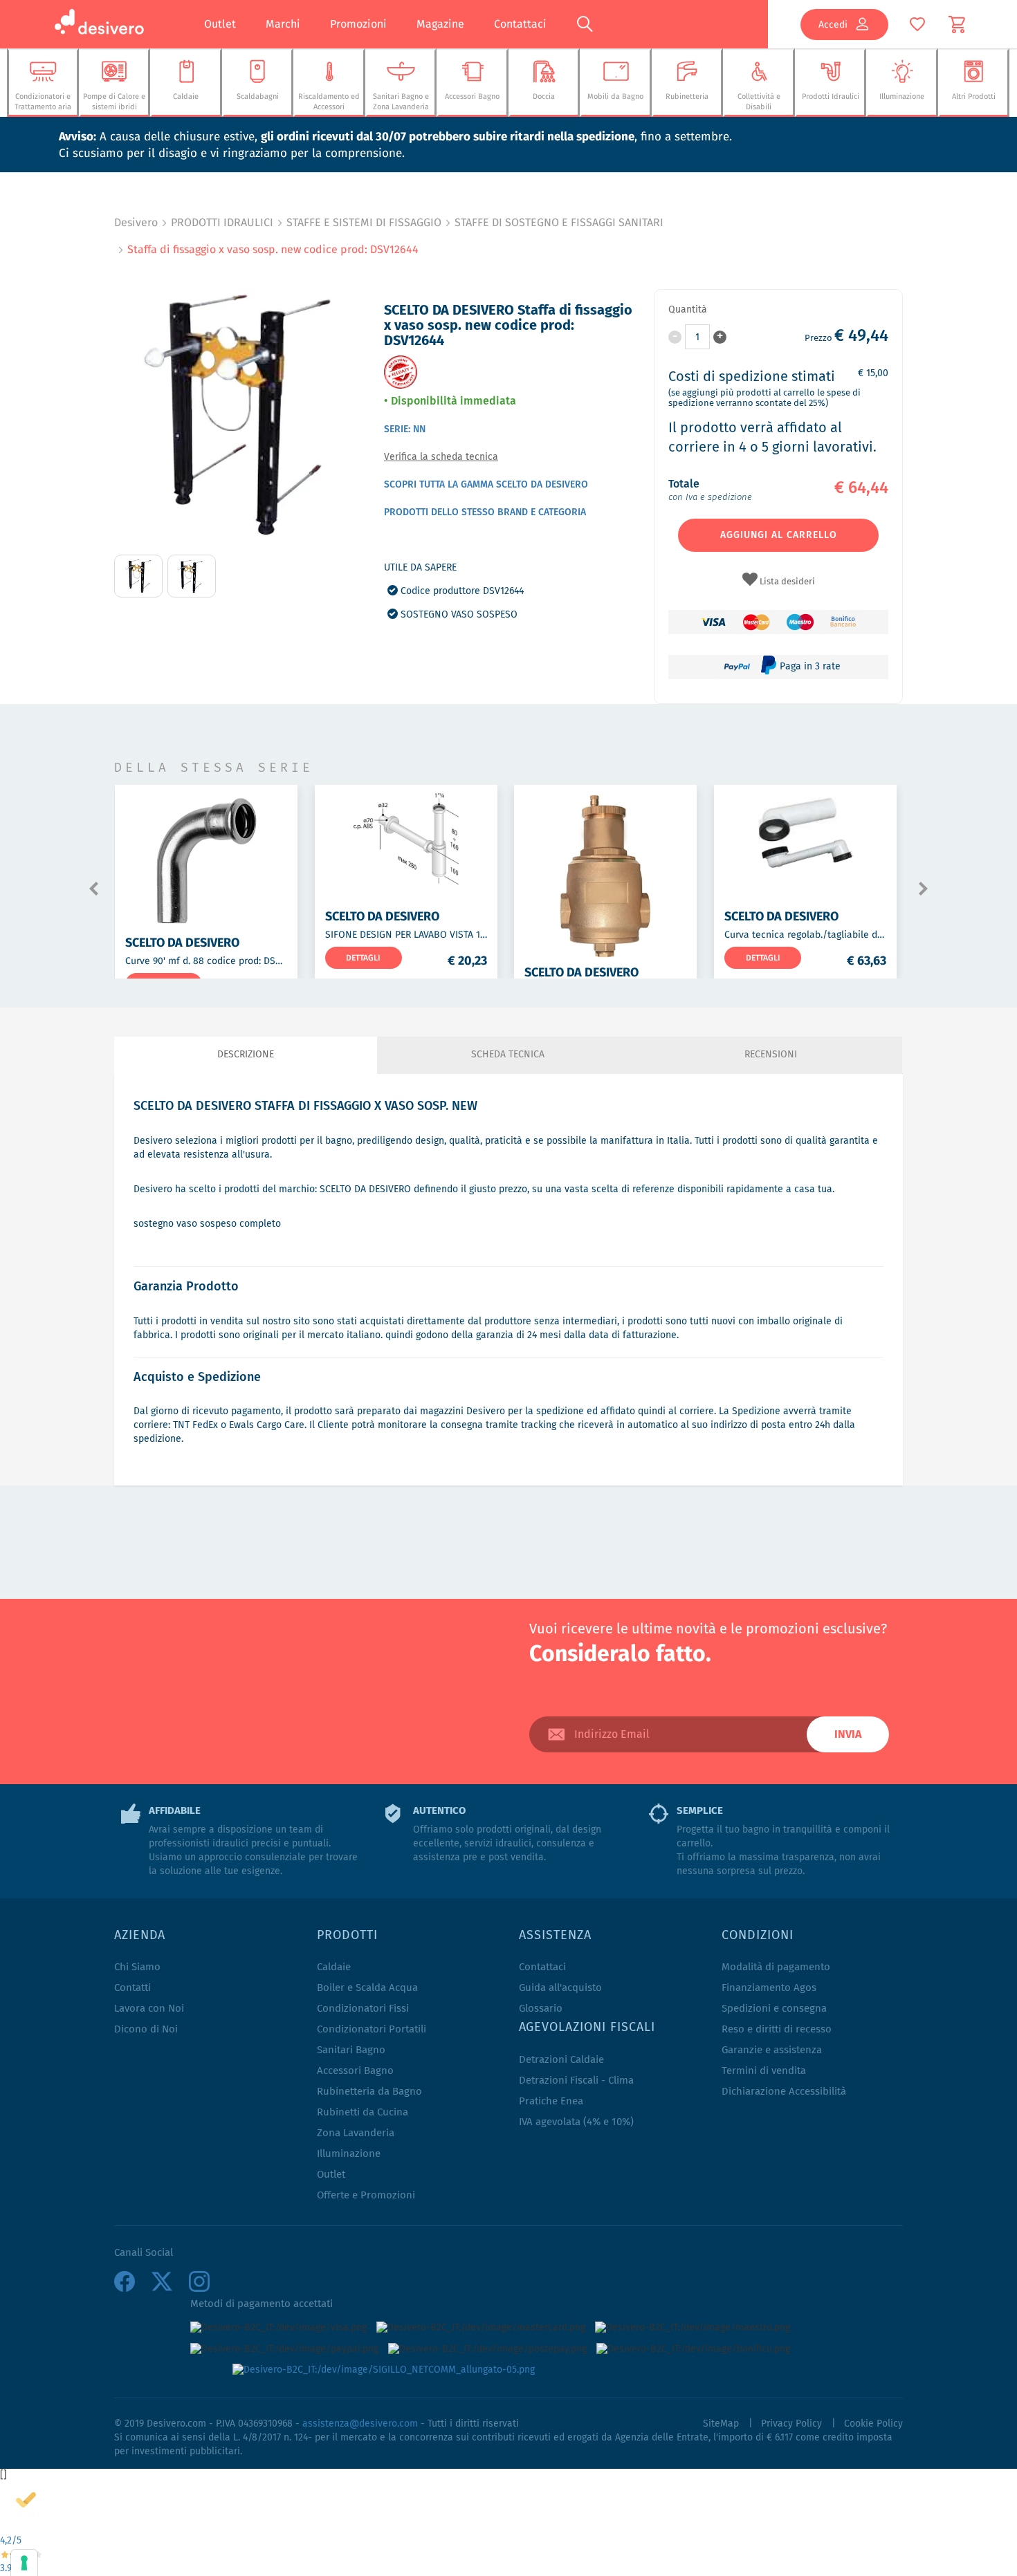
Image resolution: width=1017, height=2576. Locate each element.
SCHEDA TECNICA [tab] (508, 1055)
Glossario (541, 2009)
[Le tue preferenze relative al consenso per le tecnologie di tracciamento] (24, 2563)
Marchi (283, 24)
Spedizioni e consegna (774, 2009)
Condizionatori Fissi (363, 2009)
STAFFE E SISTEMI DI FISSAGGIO (364, 222)
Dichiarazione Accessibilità (784, 2092)
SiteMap (721, 2424)
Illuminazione (349, 2154)
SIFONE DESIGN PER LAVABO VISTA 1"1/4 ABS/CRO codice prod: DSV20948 (484, 934)
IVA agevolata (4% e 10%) (576, 2122)
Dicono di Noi (146, 2029)
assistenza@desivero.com (360, 2424)
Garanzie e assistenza (772, 2050)
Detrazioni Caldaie (561, 2060)
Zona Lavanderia (356, 2133)
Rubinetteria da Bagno (369, 2092)
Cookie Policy (873, 2424)
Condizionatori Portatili (372, 2029)
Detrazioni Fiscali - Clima (576, 2081)
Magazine (440, 24)
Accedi (833, 24)
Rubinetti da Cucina (363, 2112)
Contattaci (520, 24)
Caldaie (334, 1967)
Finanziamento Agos (769, 1988)
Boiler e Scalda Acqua (367, 1988)
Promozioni (358, 24)
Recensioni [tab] (771, 1055)
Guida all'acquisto (560, 1988)
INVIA (848, 1734)
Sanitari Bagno (351, 2050)
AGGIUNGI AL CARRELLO (779, 535)
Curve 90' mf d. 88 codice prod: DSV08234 (216, 961)
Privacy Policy (791, 2424)
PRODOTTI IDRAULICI (222, 222)
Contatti (132, 1988)
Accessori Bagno (355, 2071)
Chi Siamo (137, 1967)
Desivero (136, 222)
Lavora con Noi (149, 2009)
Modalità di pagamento (776, 1967)
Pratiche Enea (551, 2101)
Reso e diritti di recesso (777, 2029)
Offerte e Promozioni (366, 2195)
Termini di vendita (764, 2071)
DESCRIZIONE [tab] (246, 1055)
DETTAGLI (363, 957)
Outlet (220, 24)
